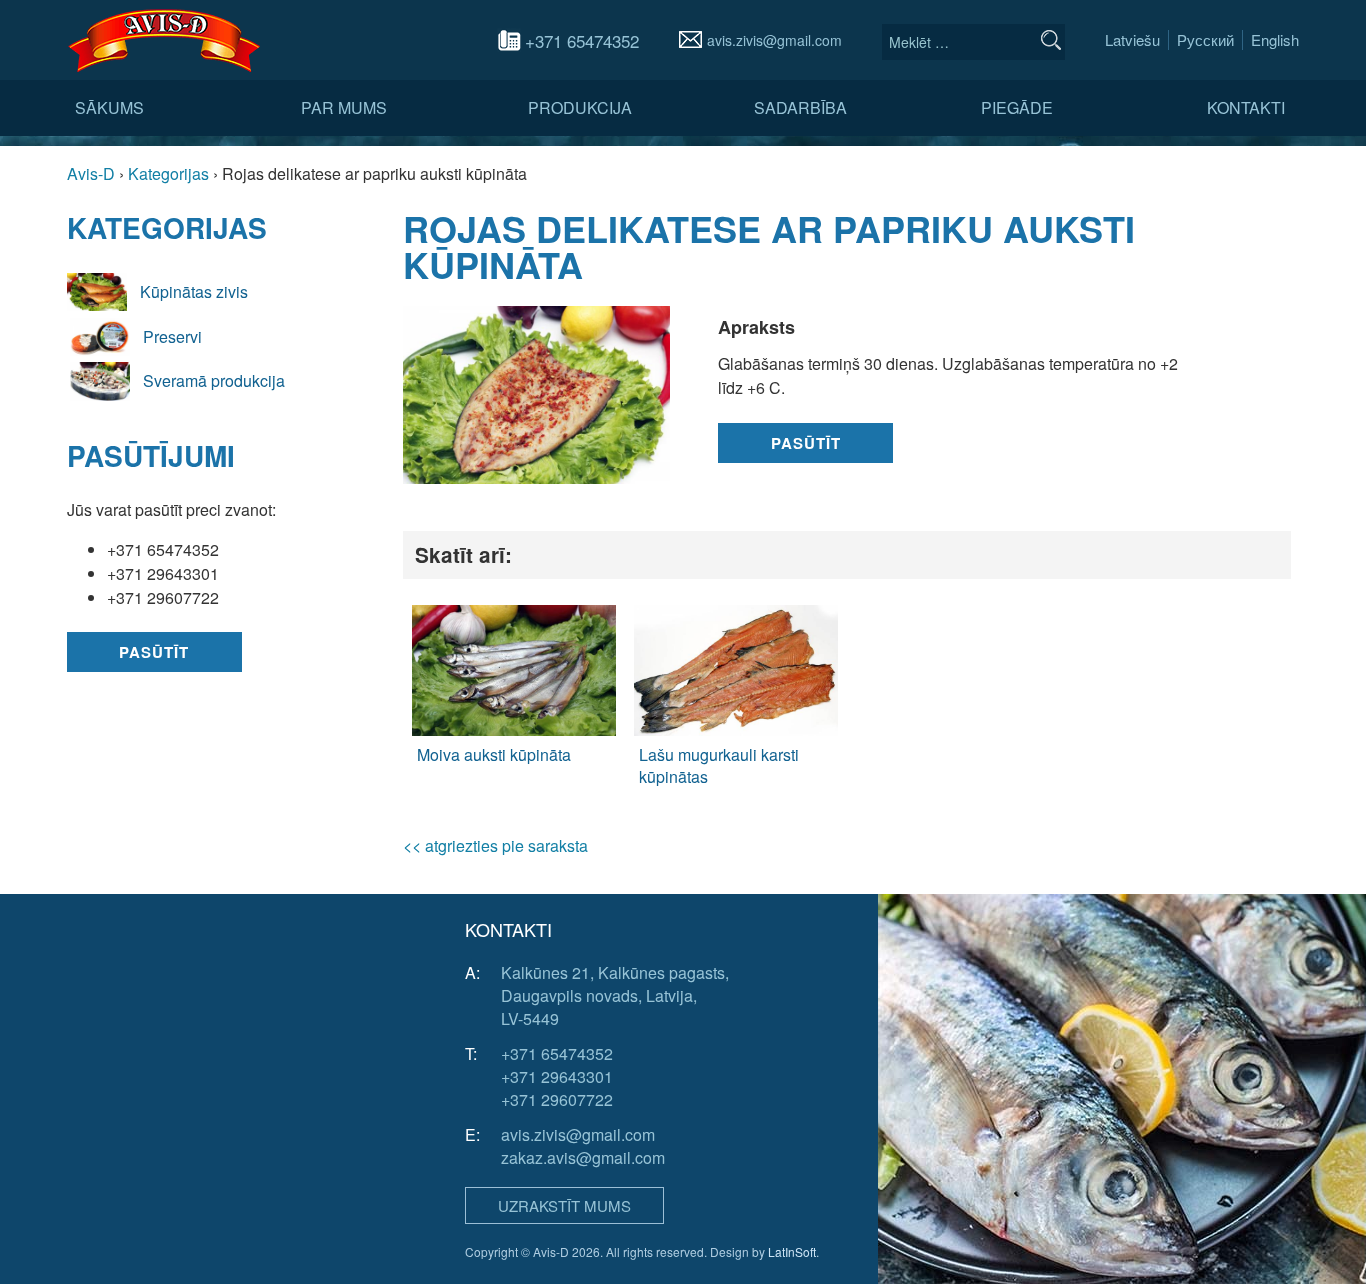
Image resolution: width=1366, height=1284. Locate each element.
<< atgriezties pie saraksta (495, 845)
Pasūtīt (154, 652)
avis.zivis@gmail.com (774, 40)
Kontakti (1246, 107)
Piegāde (1017, 107)
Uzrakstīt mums (564, 1205)
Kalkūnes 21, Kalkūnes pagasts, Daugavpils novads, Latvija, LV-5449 (615, 995)
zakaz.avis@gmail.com (583, 1157)
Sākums (109, 107)
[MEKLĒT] (1051, 40)
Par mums (344, 107)
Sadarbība (800, 107)
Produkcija (580, 107)
